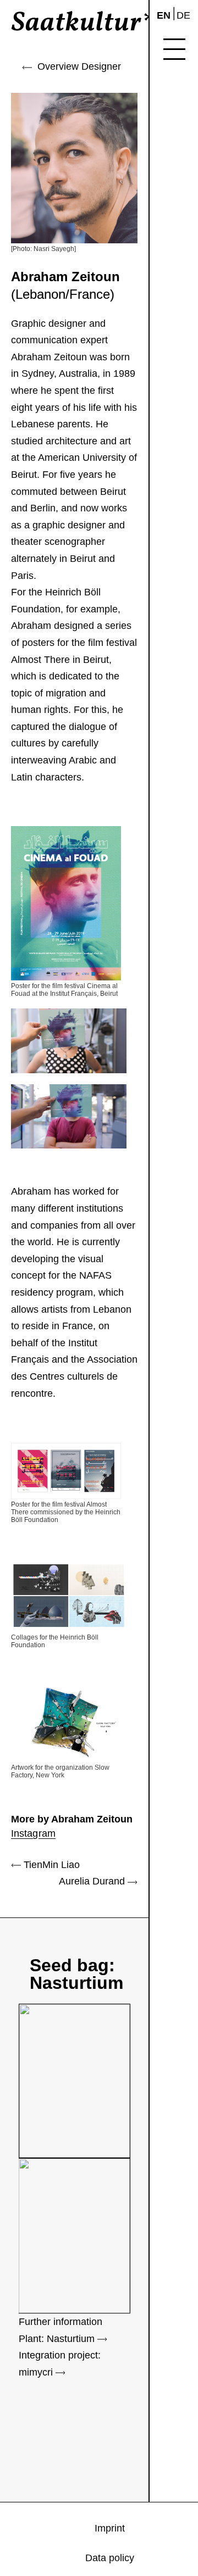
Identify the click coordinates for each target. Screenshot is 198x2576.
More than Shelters (185, 181)
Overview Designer (76, 66)
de (183, 15)
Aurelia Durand (93, 1881)
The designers (185, 139)
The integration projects (185, 102)
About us (185, 243)
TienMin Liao (50, 1865)
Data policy (184, 295)
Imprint (185, 269)
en (164, 15)
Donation (185, 213)
